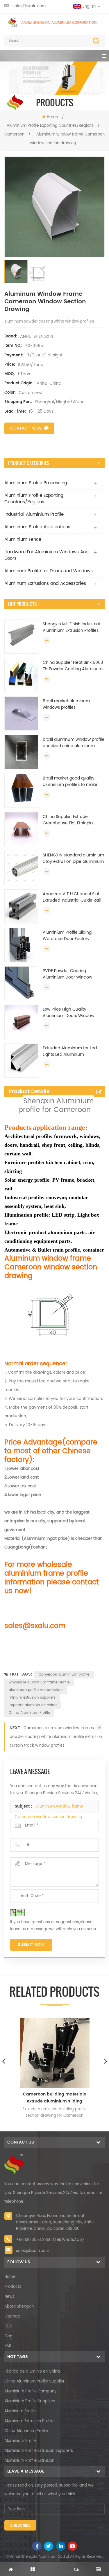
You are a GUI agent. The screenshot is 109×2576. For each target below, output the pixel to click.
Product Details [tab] (29, 1091)
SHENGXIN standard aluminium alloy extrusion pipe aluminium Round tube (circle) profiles (73, 858)
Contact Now (26, 428)
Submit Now (31, 1945)
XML (8, 2346)
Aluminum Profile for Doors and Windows (49, 571)
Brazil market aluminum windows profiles (66, 704)
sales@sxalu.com (29, 6)
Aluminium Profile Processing (36, 483)
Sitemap (12, 2317)
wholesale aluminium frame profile (39, 1682)
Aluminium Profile (20, 2441)
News (9, 2297)
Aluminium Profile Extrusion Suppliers (39, 2451)
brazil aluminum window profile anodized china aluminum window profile (74, 743)
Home (52, 117)
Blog (8, 2336)
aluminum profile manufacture (36, 1690)
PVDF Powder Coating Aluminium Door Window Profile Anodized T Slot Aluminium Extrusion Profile (70, 974)
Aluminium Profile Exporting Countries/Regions (50, 126)
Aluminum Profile (20, 2411)
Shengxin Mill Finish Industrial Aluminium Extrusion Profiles (71, 627)
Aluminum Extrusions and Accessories (45, 584)
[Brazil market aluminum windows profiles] (21, 713)
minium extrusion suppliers (32, 1698)
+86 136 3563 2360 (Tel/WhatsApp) (50, 2240)
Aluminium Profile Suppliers (30, 2401)
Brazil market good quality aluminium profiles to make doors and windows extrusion (72, 782)
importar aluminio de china (33, 1705)
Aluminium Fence (23, 540)
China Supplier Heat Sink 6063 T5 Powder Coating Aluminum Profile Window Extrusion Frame (73, 666)
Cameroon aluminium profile (64, 1675)
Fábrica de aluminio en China (32, 2372)
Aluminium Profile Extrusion (29, 2461)
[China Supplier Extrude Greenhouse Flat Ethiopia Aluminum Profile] (21, 829)
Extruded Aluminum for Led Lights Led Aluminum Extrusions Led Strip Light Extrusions (70, 1051)
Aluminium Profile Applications (37, 527)
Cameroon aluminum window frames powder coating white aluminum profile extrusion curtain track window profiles (56, 1737)
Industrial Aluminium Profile (34, 514)
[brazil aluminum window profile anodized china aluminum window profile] (21, 752)
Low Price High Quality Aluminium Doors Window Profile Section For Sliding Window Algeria (68, 1013)
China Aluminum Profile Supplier (34, 2381)
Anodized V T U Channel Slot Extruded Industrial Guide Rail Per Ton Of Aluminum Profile (72, 897)
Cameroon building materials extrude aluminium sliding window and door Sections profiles (54, 2098)
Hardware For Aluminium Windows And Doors (47, 555)
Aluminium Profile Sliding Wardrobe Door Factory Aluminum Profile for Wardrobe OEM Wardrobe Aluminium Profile (68, 936)
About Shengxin (19, 2307)
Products (13, 2287)
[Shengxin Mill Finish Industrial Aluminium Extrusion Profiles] (21, 637)
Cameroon (14, 134)
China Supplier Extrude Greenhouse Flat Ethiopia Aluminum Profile (68, 820)
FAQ (8, 2326)
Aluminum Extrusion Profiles (30, 2421)
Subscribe (20, 2526)
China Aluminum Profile (29, 1713)
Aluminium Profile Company (30, 2391)
